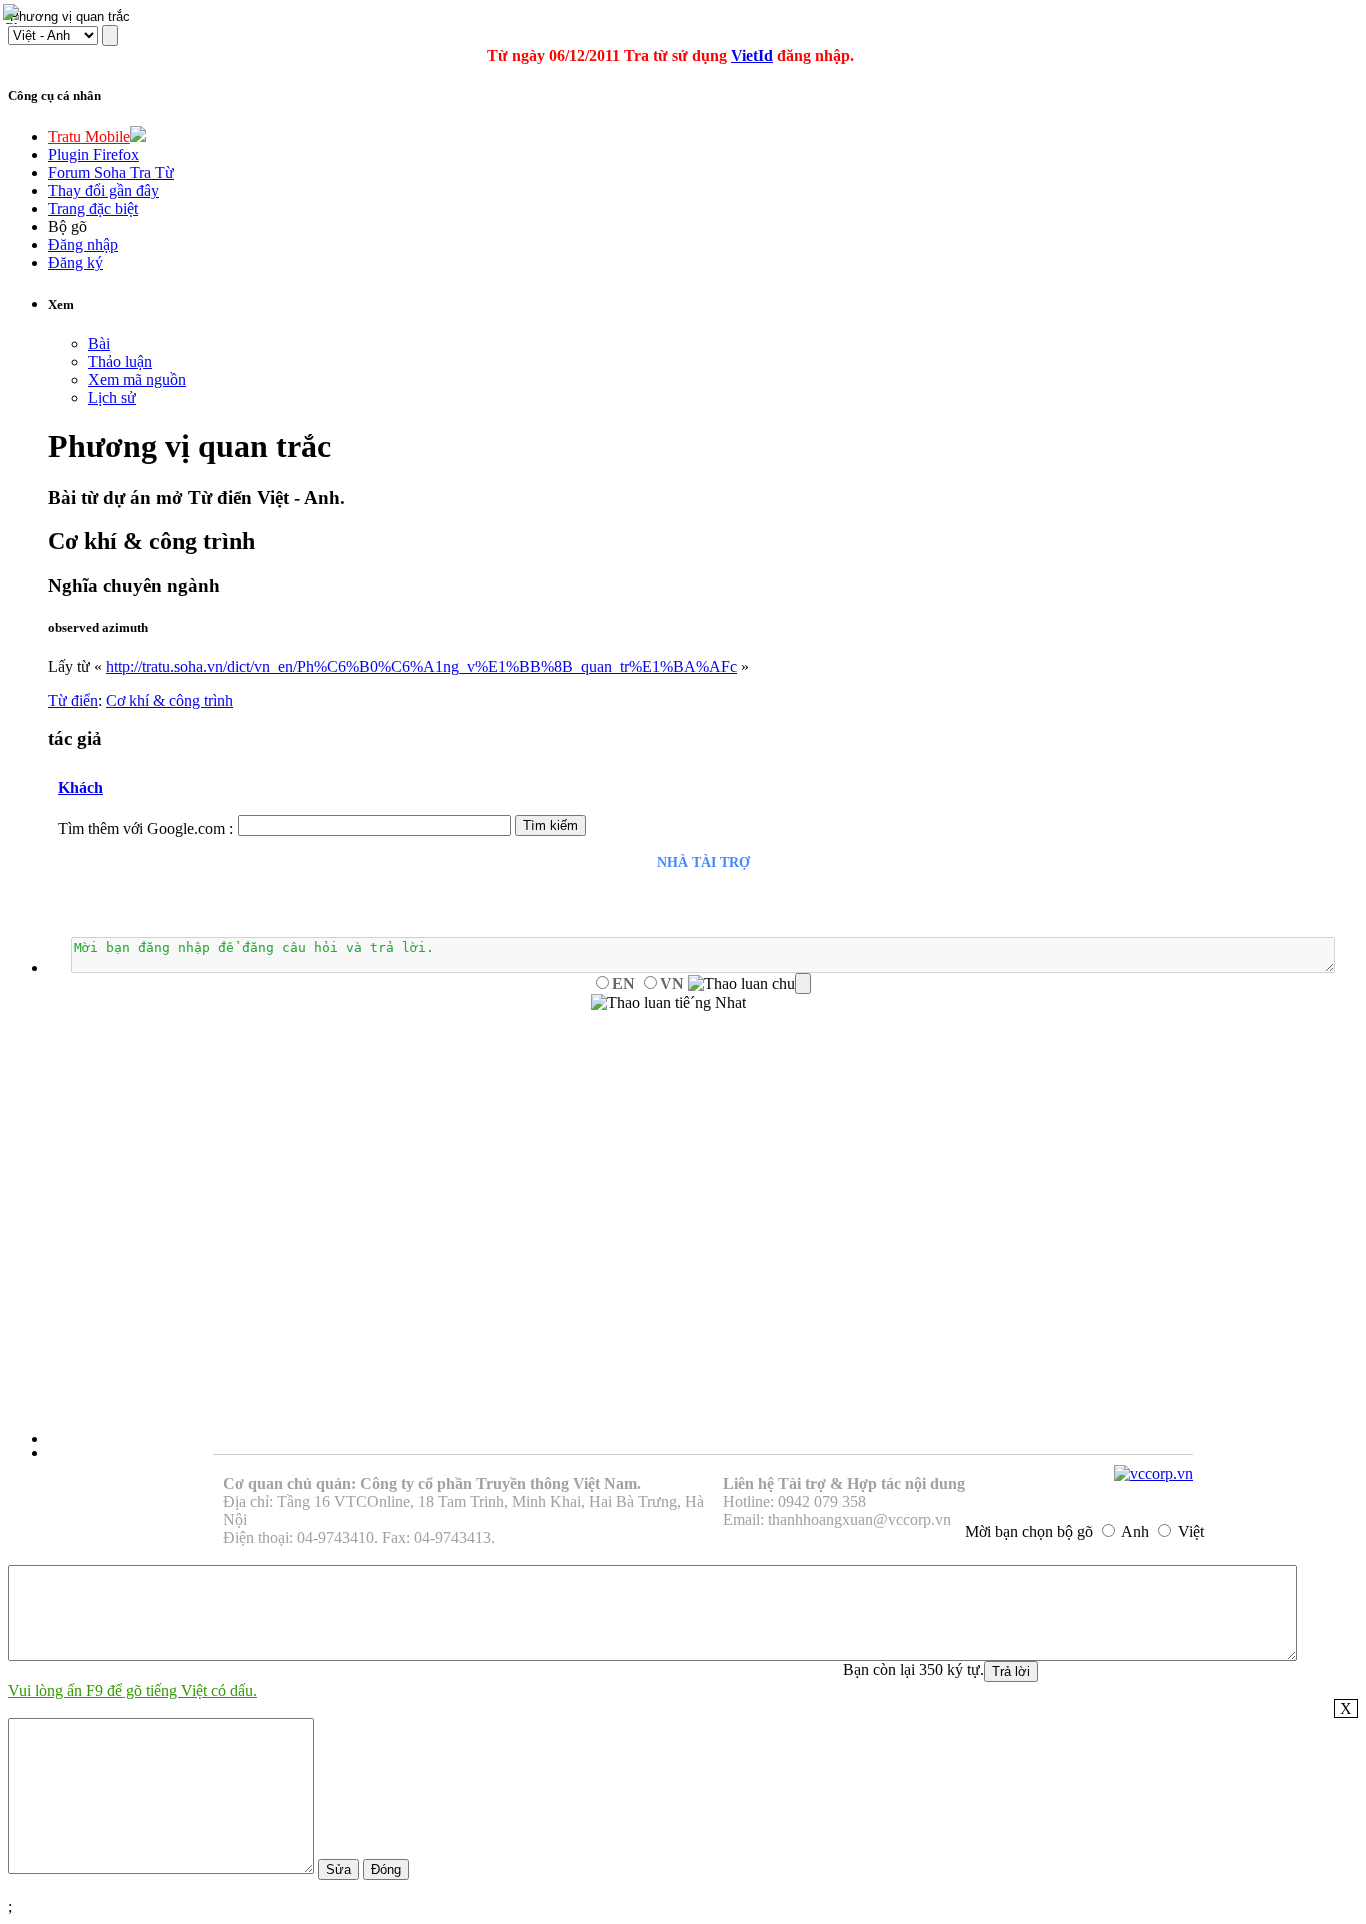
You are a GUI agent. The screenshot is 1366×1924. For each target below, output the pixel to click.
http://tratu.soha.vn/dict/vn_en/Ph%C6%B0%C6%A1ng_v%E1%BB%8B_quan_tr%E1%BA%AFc (421, 666)
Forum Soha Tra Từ (111, 172)
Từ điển (73, 700)
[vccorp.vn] (1153, 1473)
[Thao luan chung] (749, 984)
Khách (80, 787)
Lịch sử (112, 397)
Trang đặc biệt (93, 208)
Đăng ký (75, 262)
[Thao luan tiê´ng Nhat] (668, 1003)
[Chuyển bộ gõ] (14, 14)
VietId (752, 55)
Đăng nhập (83, 244)
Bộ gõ (67, 226)
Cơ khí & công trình (169, 700)
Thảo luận (120, 361)
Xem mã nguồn (137, 379)
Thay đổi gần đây (103, 190)
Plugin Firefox (93, 154)
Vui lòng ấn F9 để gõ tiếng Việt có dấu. (132, 1690)
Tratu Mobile (89, 136)
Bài (99, 343)
